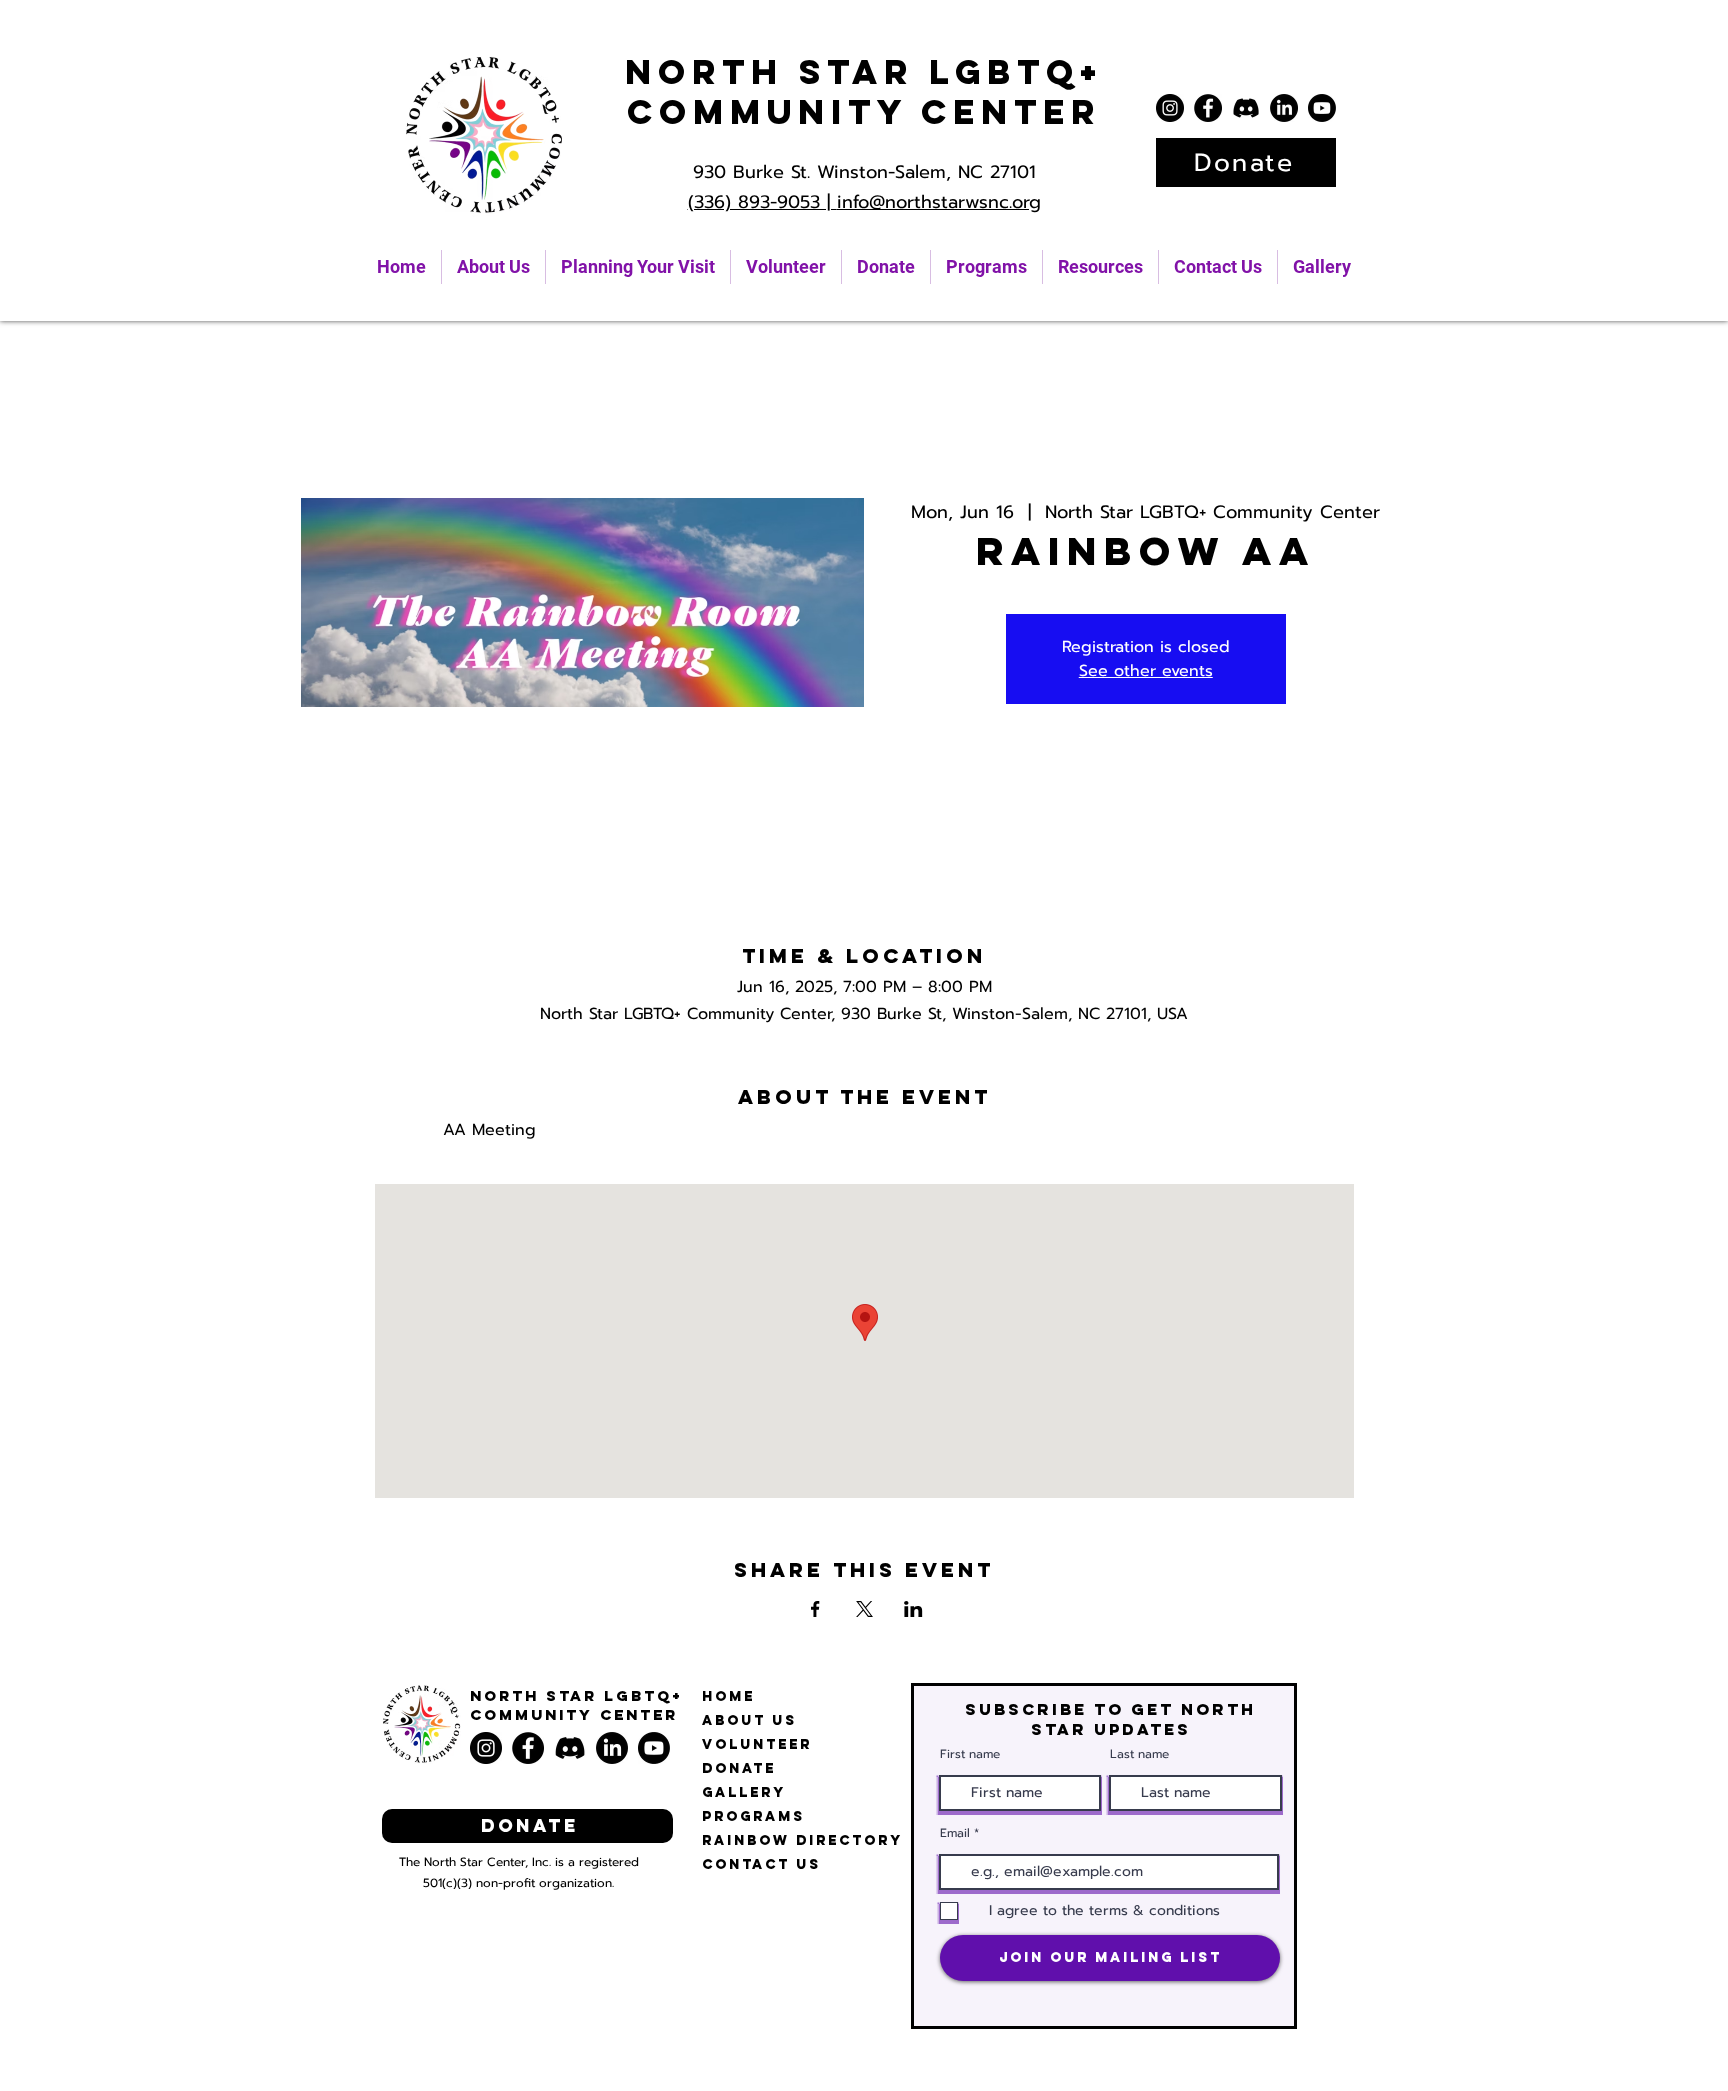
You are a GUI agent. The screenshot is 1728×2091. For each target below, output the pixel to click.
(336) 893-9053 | (762, 202)
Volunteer (757, 1744)
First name (970, 1754)
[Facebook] (1208, 108)
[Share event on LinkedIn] (913, 1609)
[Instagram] (1170, 108)
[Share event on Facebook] (815, 1609)
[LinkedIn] (1284, 108)
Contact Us (761, 1864)
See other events (1146, 671)
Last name (1139, 1754)
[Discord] (1246, 108)
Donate (739, 1768)
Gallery (744, 1792)
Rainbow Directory (802, 1840)
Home (728, 1696)
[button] (1100, 267)
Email (955, 1833)
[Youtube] (1322, 108)
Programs (753, 1816)
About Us (749, 1720)
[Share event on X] (864, 1609)
